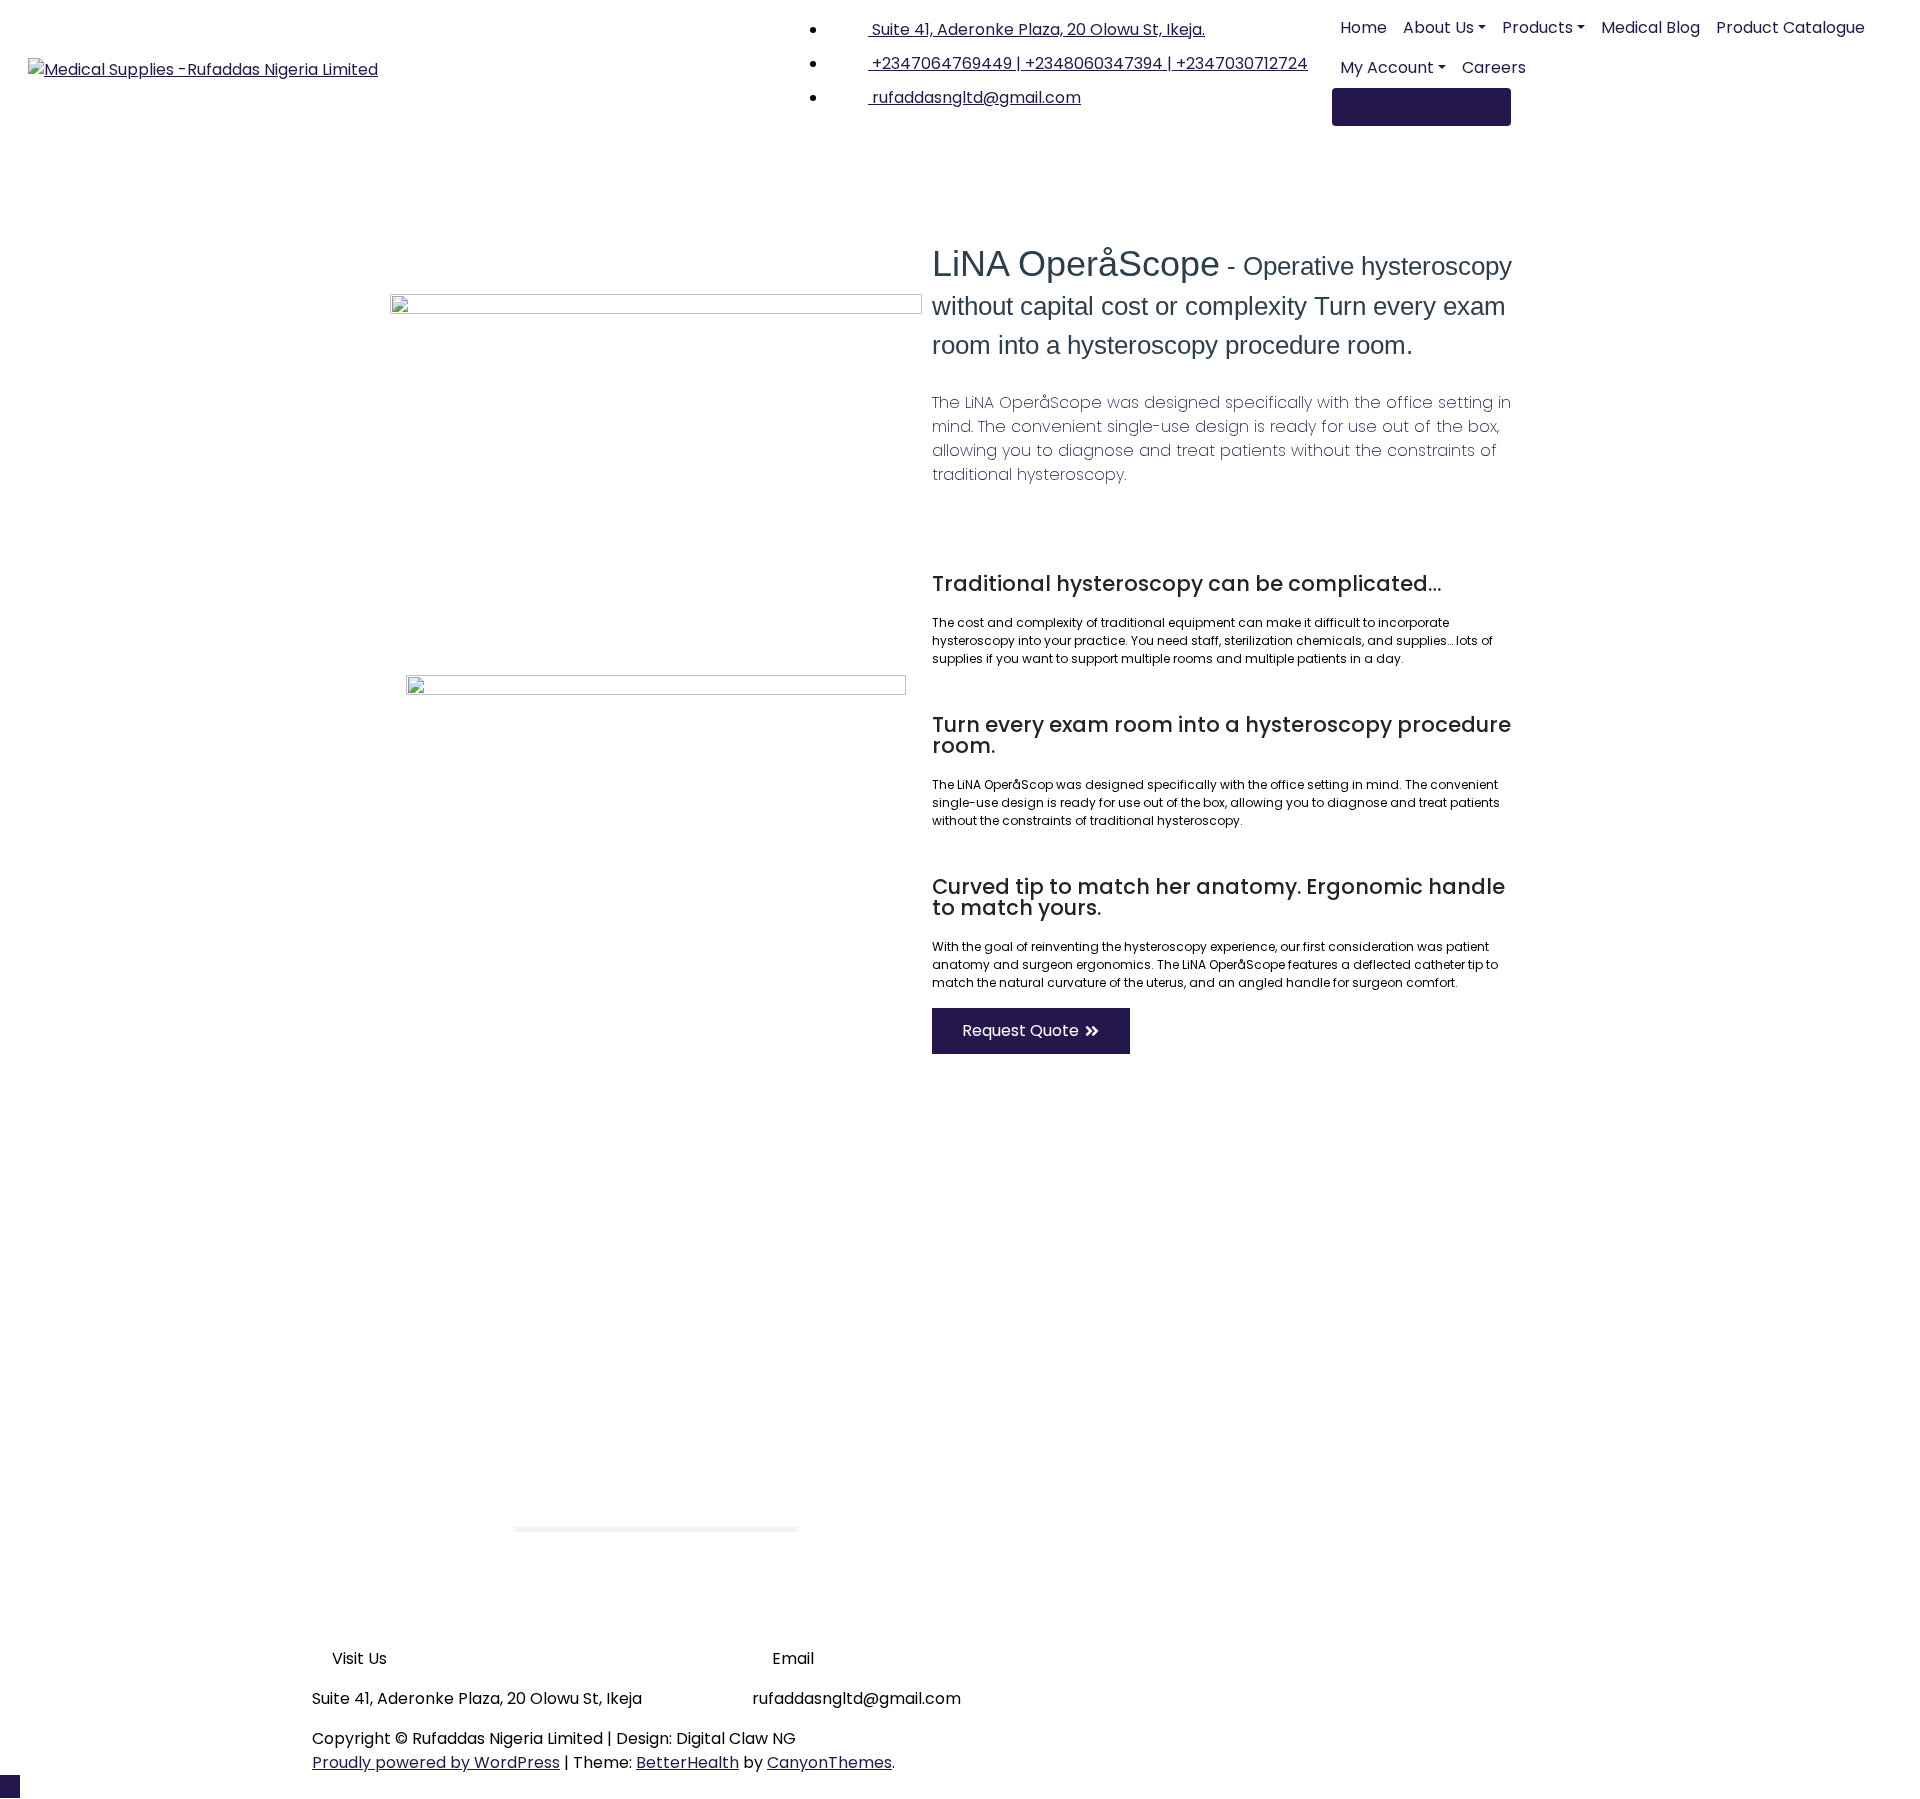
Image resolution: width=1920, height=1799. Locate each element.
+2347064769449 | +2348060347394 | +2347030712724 (1088, 63)
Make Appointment (1421, 106)
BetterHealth (687, 1762)
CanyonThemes (829, 1762)
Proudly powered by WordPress (436, 1762)
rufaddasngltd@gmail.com (974, 97)
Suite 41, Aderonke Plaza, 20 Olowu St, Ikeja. (1036, 29)
